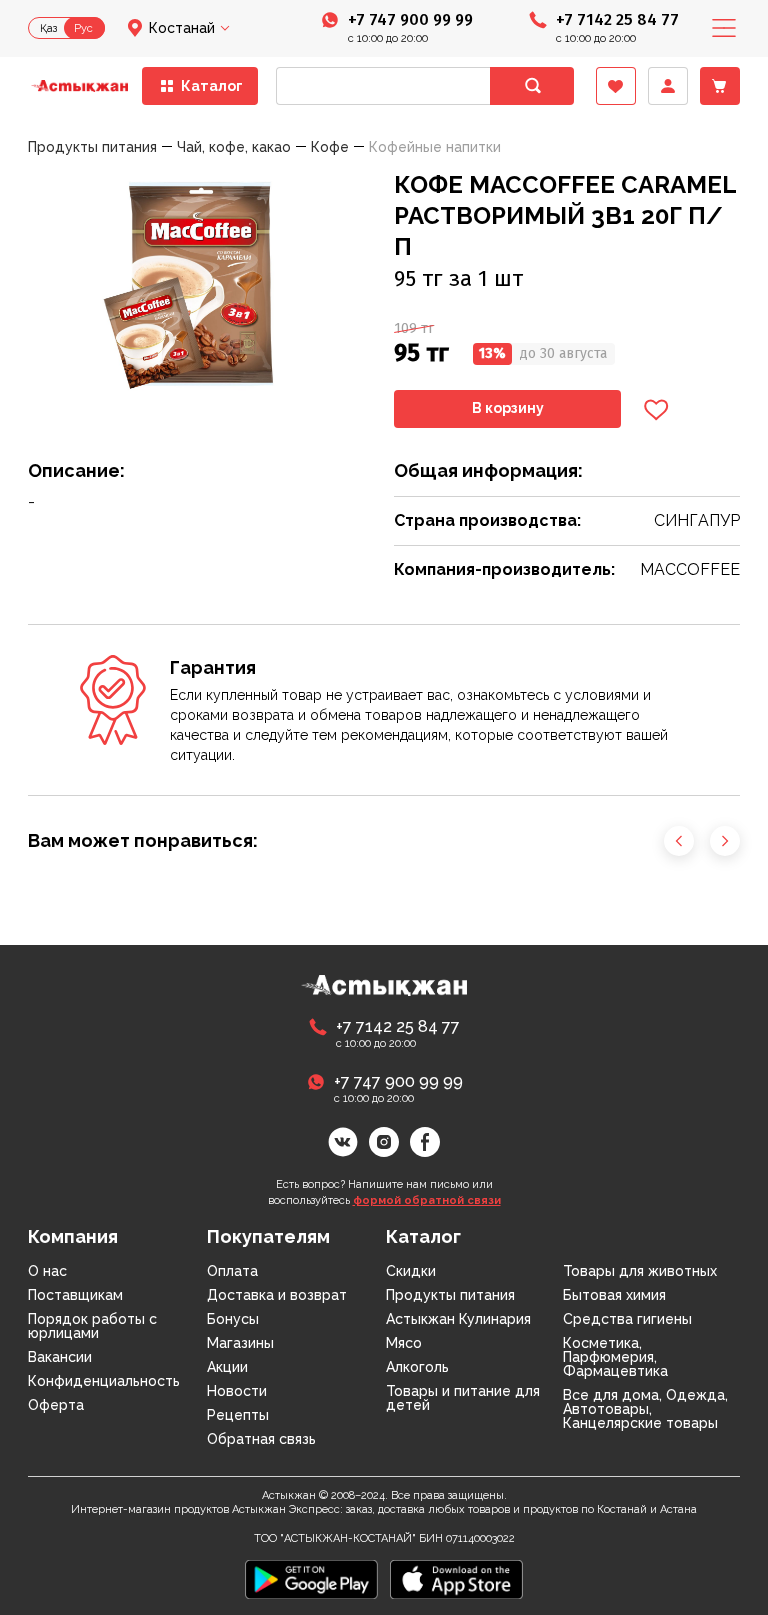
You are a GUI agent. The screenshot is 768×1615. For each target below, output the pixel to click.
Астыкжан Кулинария (458, 1319)
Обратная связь (261, 1439)
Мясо (404, 1343)
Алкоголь (417, 1367)
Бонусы (233, 1319)
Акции (227, 1367)
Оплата (232, 1271)
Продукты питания (450, 1295)
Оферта (56, 1405)
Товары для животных (640, 1271)
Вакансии (60, 1357)
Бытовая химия (614, 1295)
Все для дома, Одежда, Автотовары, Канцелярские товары (645, 1409)
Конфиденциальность (104, 1381)
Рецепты (238, 1415)
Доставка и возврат (277, 1295)
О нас (47, 1271)
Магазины (240, 1343)
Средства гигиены (627, 1319)
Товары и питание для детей (463, 1398)
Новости (237, 1391)
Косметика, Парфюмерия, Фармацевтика (615, 1357)
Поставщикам (75, 1295)
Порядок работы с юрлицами (92, 1326)
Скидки (411, 1271)
